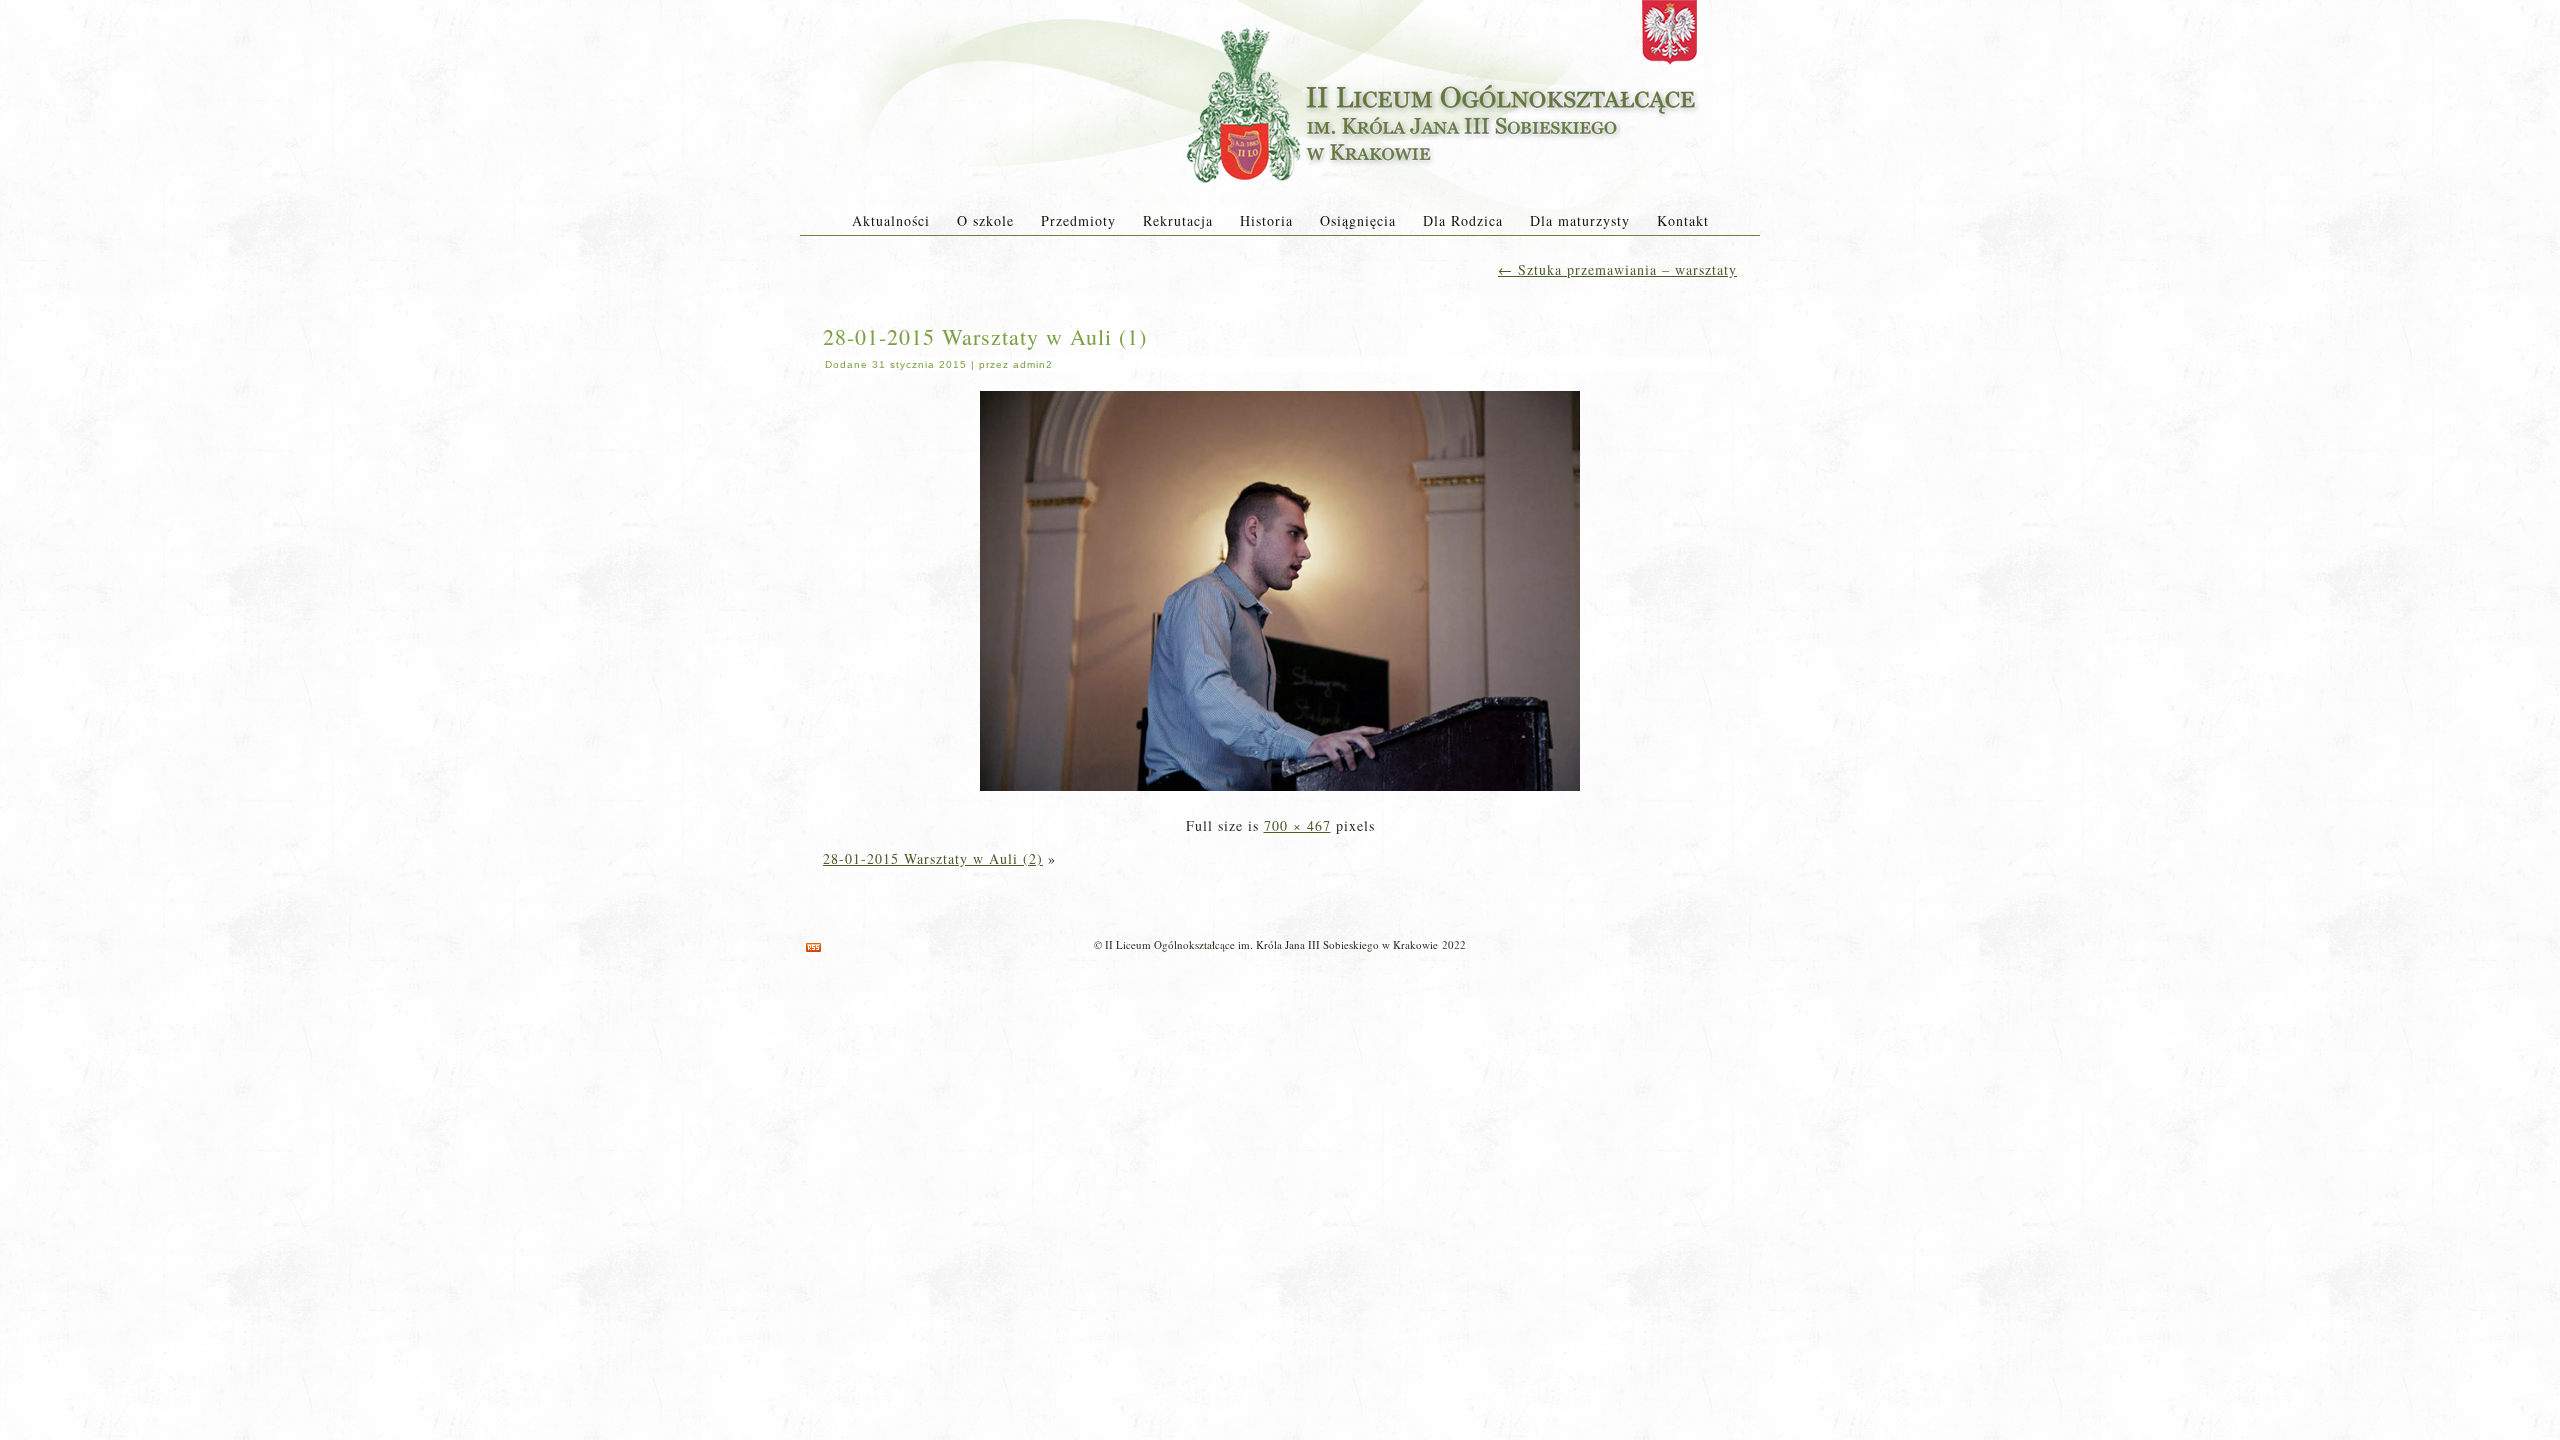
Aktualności (891, 220)
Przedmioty (1078, 220)
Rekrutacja (1178, 220)
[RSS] (813, 947)
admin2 (1033, 364)
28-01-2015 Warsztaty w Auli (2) (933, 858)
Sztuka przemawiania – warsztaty (1617, 269)
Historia (1266, 220)
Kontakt (1683, 220)
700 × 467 (1297, 825)
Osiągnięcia (1358, 220)
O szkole (985, 220)
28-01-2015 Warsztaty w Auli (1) (985, 336)
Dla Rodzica (1463, 220)
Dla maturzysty (1580, 220)
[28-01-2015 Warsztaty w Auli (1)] (1280, 792)
